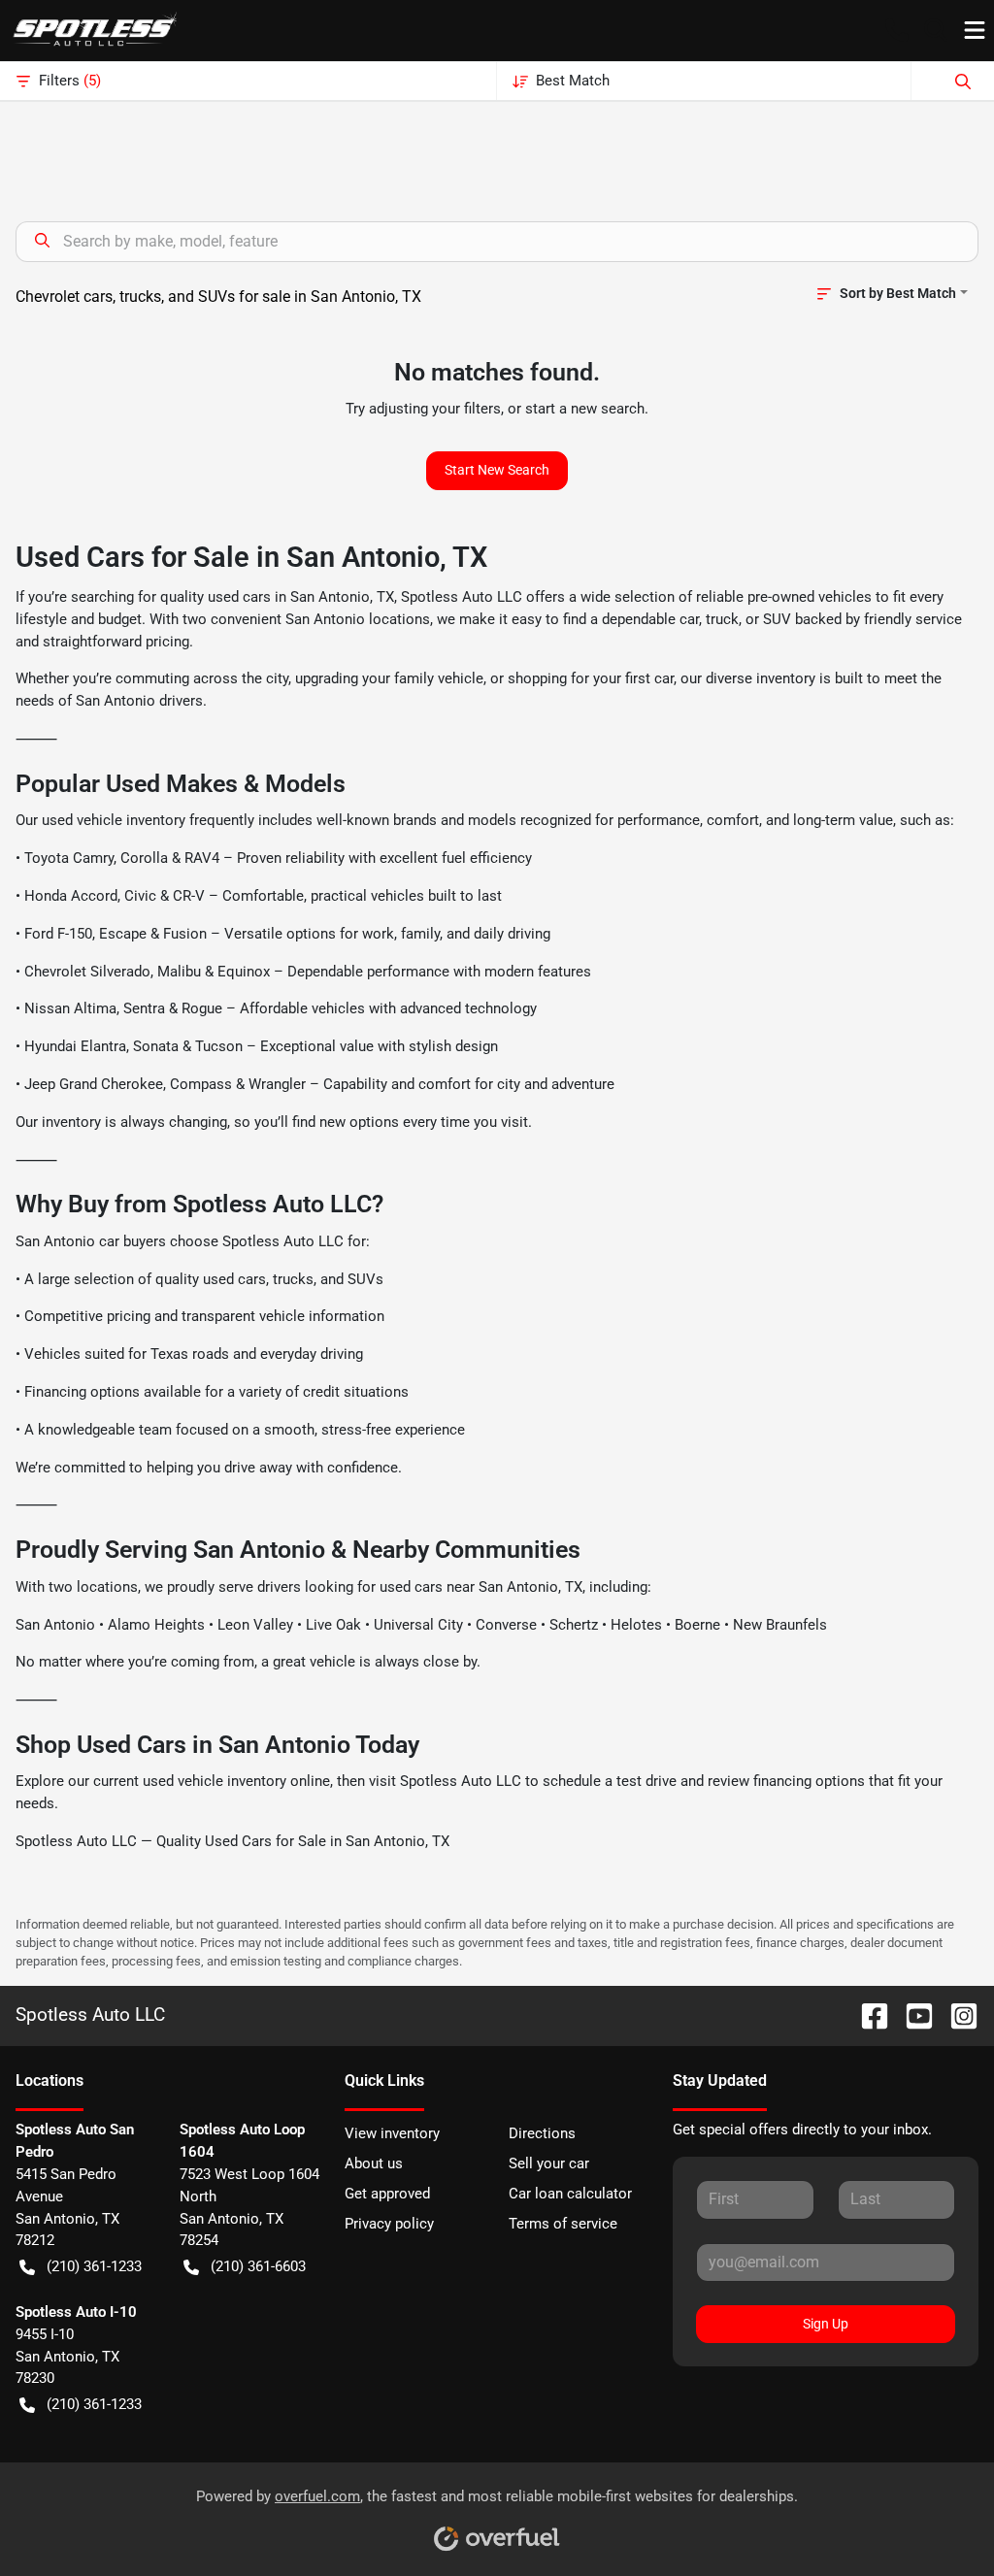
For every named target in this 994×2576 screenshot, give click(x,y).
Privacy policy (389, 2224)
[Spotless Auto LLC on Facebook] (867, 2015)
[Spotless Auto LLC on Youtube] (911, 2015)
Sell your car (549, 2163)
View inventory (392, 2133)
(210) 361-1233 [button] (94, 2266)
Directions (542, 2133)
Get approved (387, 2194)
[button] (897, 30)
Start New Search (497, 470)
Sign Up (826, 2324)
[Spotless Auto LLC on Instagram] (956, 2015)
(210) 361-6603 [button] (258, 2266)
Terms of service (563, 2224)
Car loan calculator (570, 2194)
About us (374, 2163)
